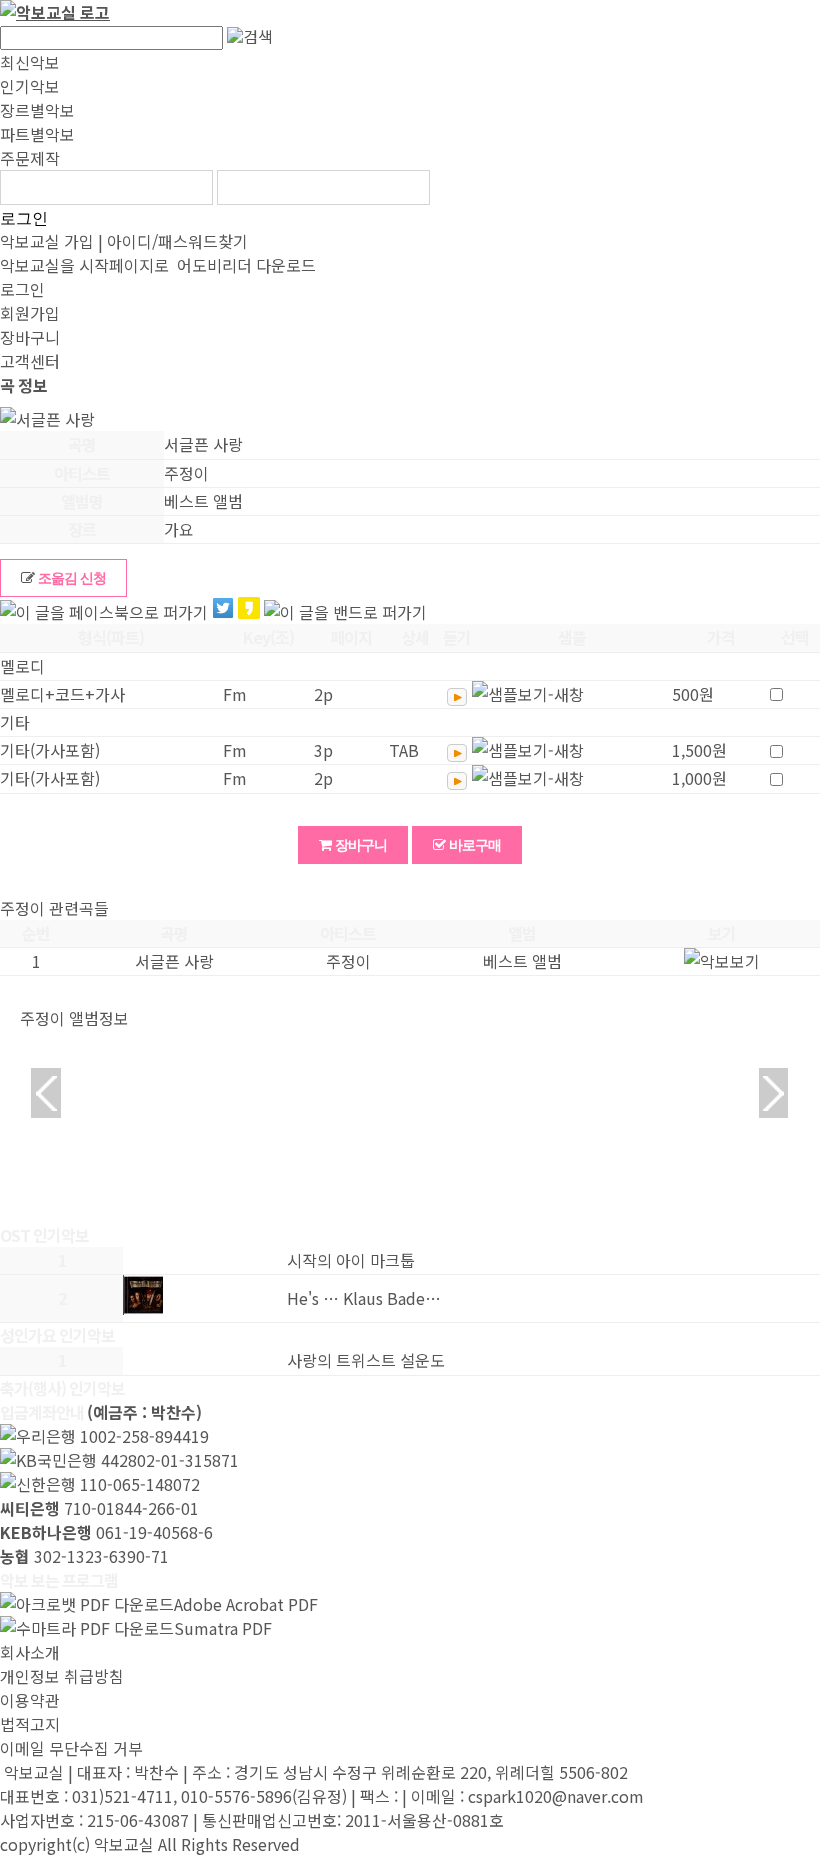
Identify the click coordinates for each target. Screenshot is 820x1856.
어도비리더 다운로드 (244, 265)
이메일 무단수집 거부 (71, 1748)
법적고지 (30, 1724)
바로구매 (473, 845)
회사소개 (30, 1652)
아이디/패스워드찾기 (177, 241)
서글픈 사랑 (174, 961)
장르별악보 (37, 110)
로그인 (24, 218)
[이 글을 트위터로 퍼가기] (223, 610)
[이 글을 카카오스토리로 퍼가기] (249, 610)
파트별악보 (37, 134)
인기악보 (30, 86)
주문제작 (30, 158)
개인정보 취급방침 (62, 1676)
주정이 (348, 961)
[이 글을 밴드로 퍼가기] (345, 612)
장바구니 (30, 337)
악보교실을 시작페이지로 (84, 265)
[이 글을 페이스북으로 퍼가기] (104, 612)
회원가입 (30, 313)
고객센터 (30, 361)
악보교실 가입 (47, 241)
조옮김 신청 (70, 578)
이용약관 (30, 1700)
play (457, 697)
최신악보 (30, 62)
